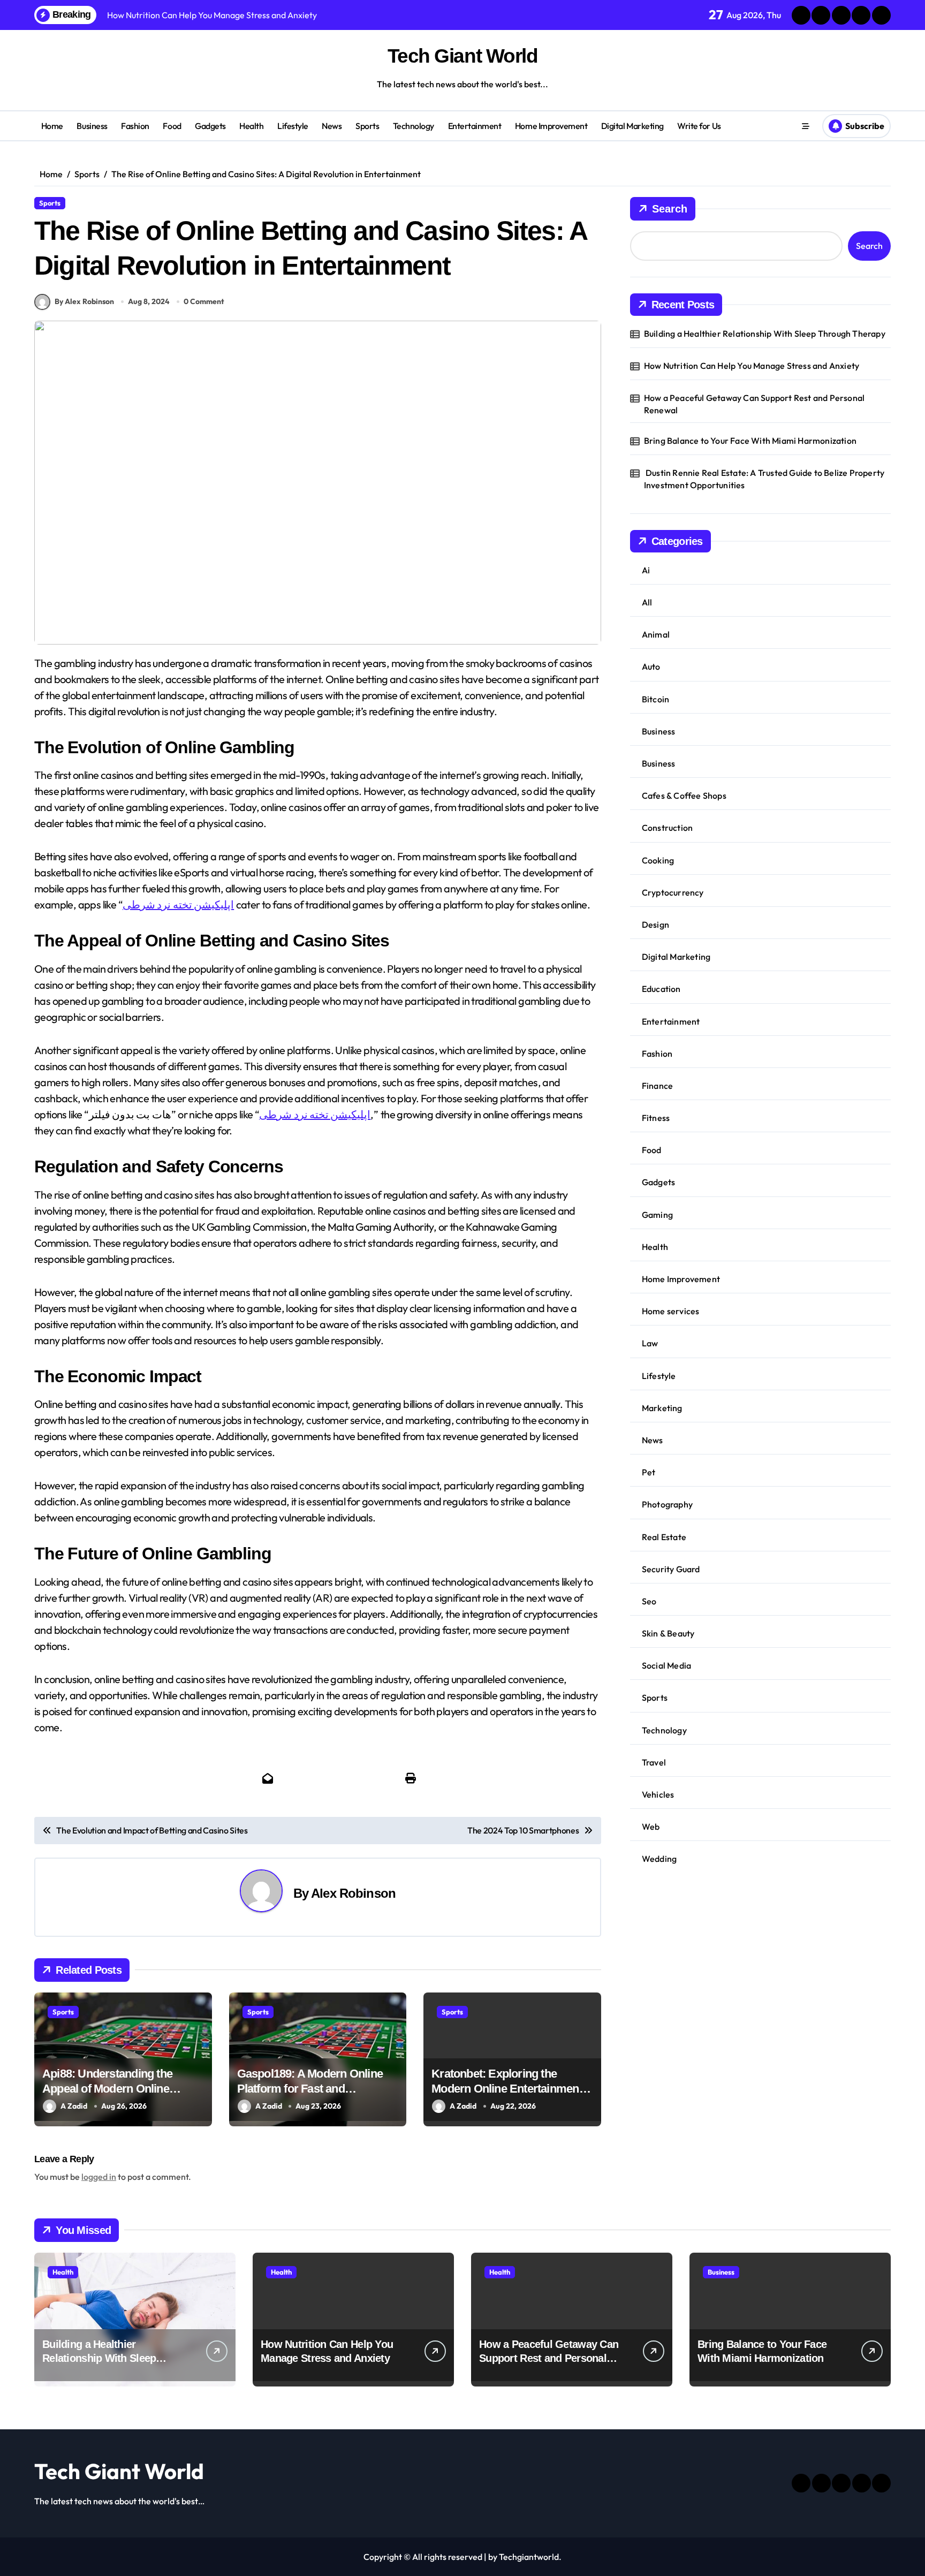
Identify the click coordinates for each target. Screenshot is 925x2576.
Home (52, 126)
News (332, 126)
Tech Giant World (463, 56)
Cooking (658, 860)
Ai (646, 570)
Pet (649, 1472)
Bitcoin (655, 699)
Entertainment (475, 126)
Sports (367, 126)
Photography (667, 1504)
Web (651, 1827)
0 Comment (204, 301)
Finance (657, 1086)
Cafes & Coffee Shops (684, 795)
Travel (654, 1762)
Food (172, 126)
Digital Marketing (632, 126)
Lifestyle (293, 126)
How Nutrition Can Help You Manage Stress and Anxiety (752, 366)
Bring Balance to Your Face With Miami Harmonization (751, 441)
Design (655, 925)
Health (251, 126)
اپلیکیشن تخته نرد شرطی (178, 904)
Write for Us (699, 126)
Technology (414, 126)
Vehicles (658, 1794)
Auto (651, 666)
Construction (667, 828)
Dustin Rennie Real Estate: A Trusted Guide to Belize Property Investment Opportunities (764, 479)
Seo (649, 1601)
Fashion (135, 126)
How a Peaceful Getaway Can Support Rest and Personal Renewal (754, 404)
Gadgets (210, 126)
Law (650, 1343)
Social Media (666, 1665)
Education (661, 989)
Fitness (656, 1118)
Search (670, 209)
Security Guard (671, 1569)
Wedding (659, 1859)
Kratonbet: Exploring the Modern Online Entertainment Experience (507, 2089)
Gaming (657, 1215)
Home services (671, 1311)
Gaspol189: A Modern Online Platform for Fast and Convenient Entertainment (310, 2089)
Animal (656, 634)
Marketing (662, 1408)
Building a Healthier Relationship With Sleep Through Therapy (765, 334)
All (647, 602)
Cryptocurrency (673, 892)
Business (92, 126)
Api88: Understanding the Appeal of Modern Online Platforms (107, 2089)
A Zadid (74, 2106)
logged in (99, 2177)
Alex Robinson (353, 1893)
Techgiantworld (529, 2557)
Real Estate (664, 1537)
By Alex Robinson (84, 301)
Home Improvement (551, 126)
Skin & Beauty (668, 1633)
